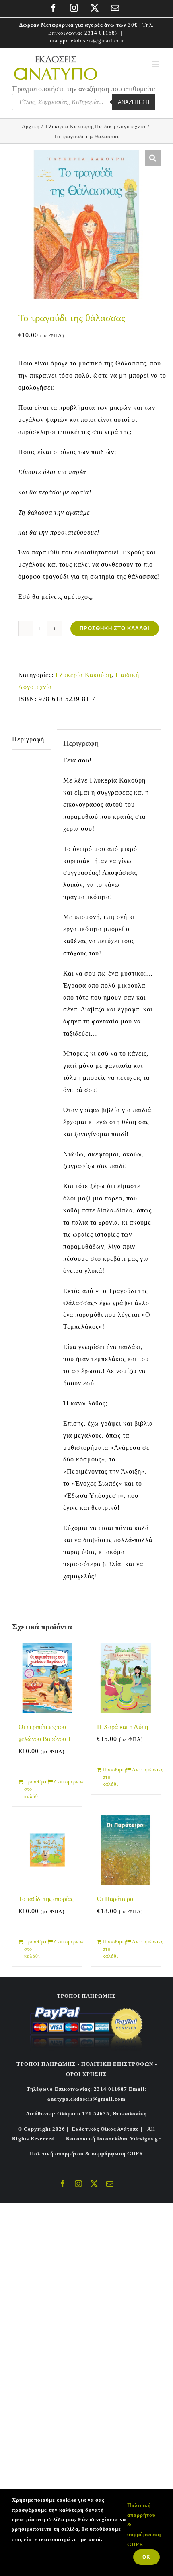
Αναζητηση (134, 102)
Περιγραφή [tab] (28, 739)
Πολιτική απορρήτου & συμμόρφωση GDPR (86, 2154)
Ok (146, 2557)
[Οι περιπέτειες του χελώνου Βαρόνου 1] (47, 1678)
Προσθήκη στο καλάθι (115, 628)
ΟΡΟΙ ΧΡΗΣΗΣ (86, 2074)
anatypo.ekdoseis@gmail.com (87, 40)
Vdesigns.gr (145, 2139)
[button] (153, 158)
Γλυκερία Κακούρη (83, 675)
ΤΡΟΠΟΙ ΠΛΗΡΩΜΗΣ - (48, 2064)
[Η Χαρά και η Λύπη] (126, 1678)
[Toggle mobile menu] (157, 64)
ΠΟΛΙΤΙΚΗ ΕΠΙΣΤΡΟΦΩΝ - (119, 2064)
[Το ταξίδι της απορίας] (47, 1850)
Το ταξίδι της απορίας (46, 1899)
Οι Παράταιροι (116, 1899)
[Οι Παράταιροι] (126, 1850)
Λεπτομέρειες (65, 1782)
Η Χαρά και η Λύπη (123, 1727)
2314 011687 (101, 33)
